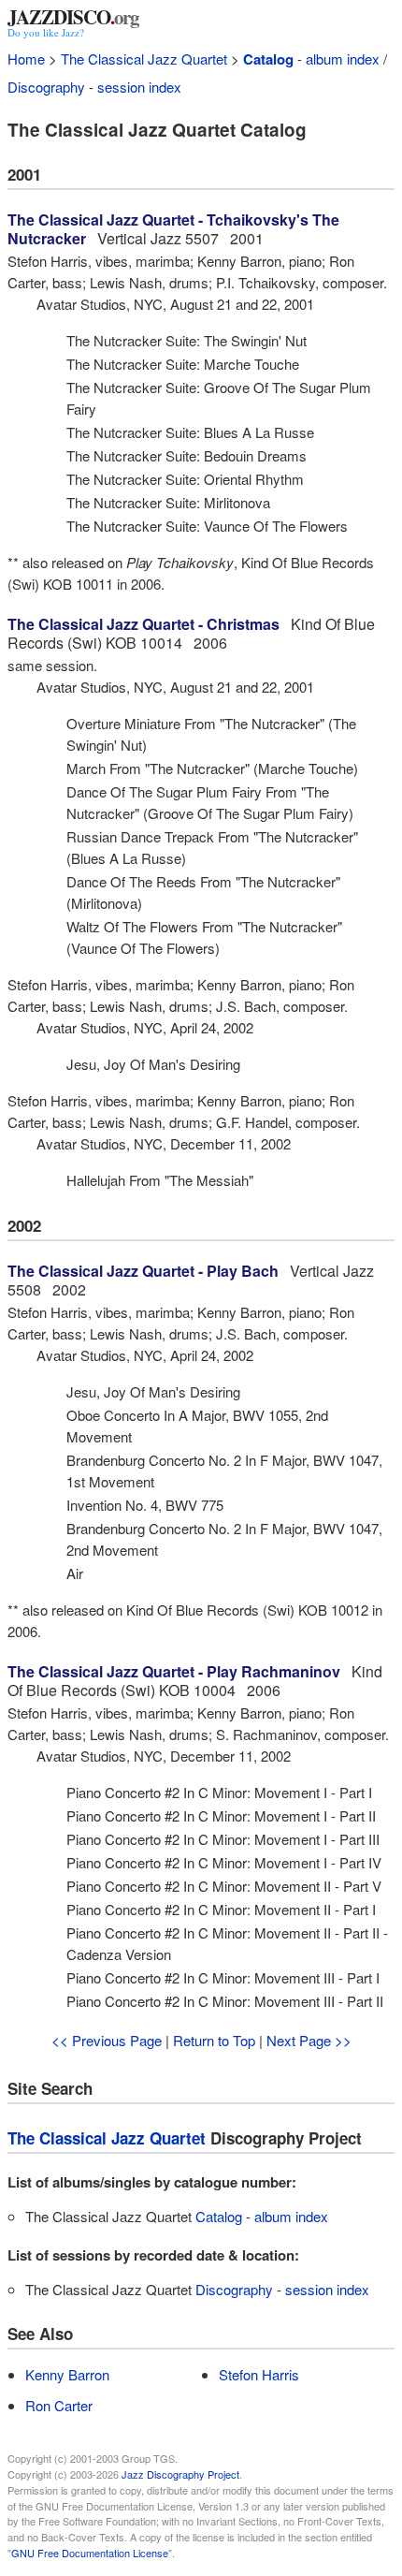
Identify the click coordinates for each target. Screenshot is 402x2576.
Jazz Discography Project (180, 2474)
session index (139, 87)
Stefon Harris (259, 2374)
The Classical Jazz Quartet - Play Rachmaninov (174, 1671)
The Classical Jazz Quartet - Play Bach (143, 1271)
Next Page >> (309, 2040)
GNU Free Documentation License (90, 2553)
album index (343, 59)
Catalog (268, 59)
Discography (46, 87)
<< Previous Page (107, 2040)
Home (26, 59)
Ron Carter (59, 2405)
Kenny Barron (67, 2374)
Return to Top (214, 2040)
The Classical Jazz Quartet (144, 59)
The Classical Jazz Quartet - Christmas (144, 624)
